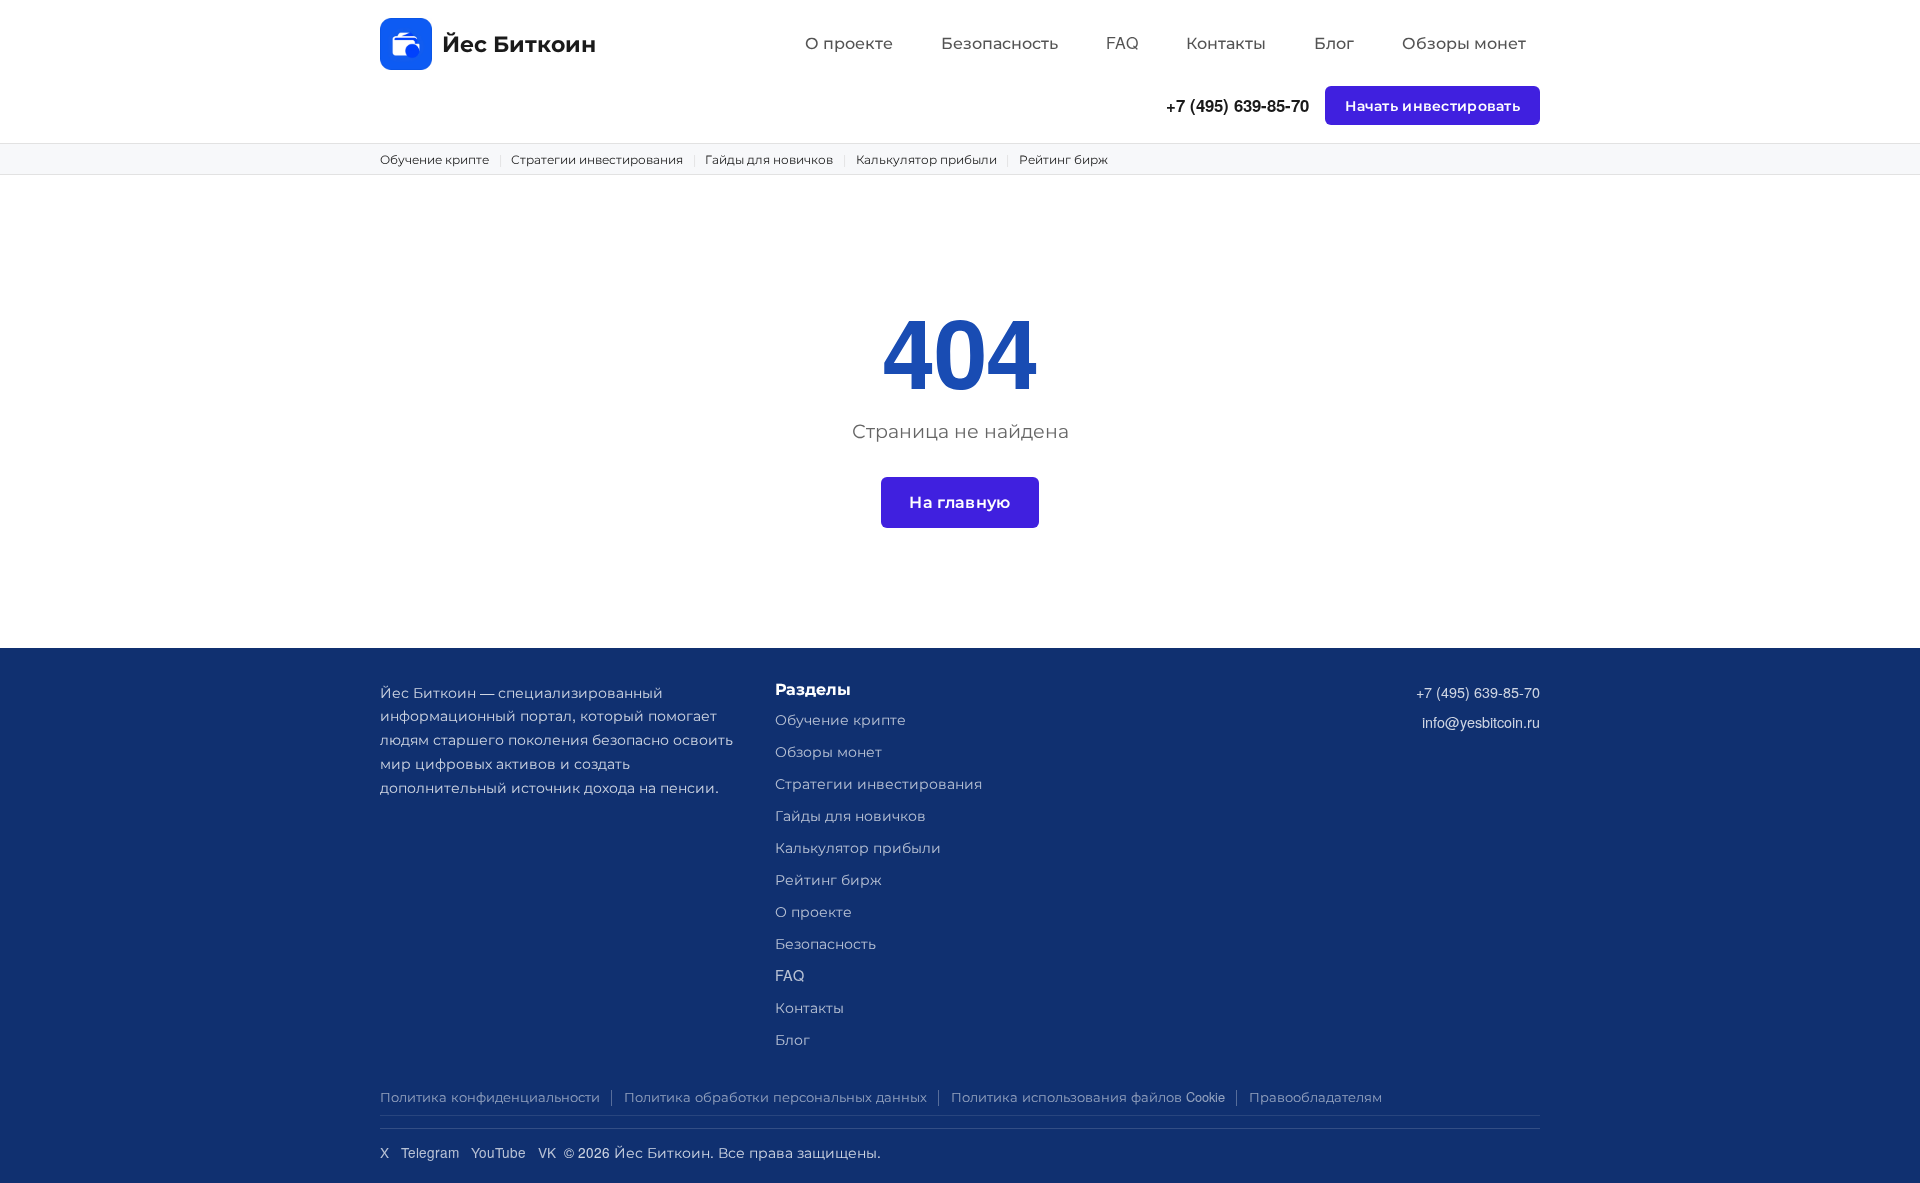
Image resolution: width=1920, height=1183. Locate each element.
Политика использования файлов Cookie (1088, 1096)
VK (547, 1152)
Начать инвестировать (1432, 105)
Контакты (1226, 42)
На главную (959, 501)
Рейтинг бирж (1063, 159)
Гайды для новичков (769, 159)
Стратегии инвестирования (597, 159)
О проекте (849, 42)
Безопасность (999, 42)
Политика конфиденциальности (490, 1096)
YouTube (498, 1152)
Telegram (430, 1152)
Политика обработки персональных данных (775, 1096)
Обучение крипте (434, 159)
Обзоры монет (1464, 42)
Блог (1334, 42)
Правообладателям (1315, 1096)
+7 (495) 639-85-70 (1237, 105)
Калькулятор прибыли (926, 159)
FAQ (1122, 42)
